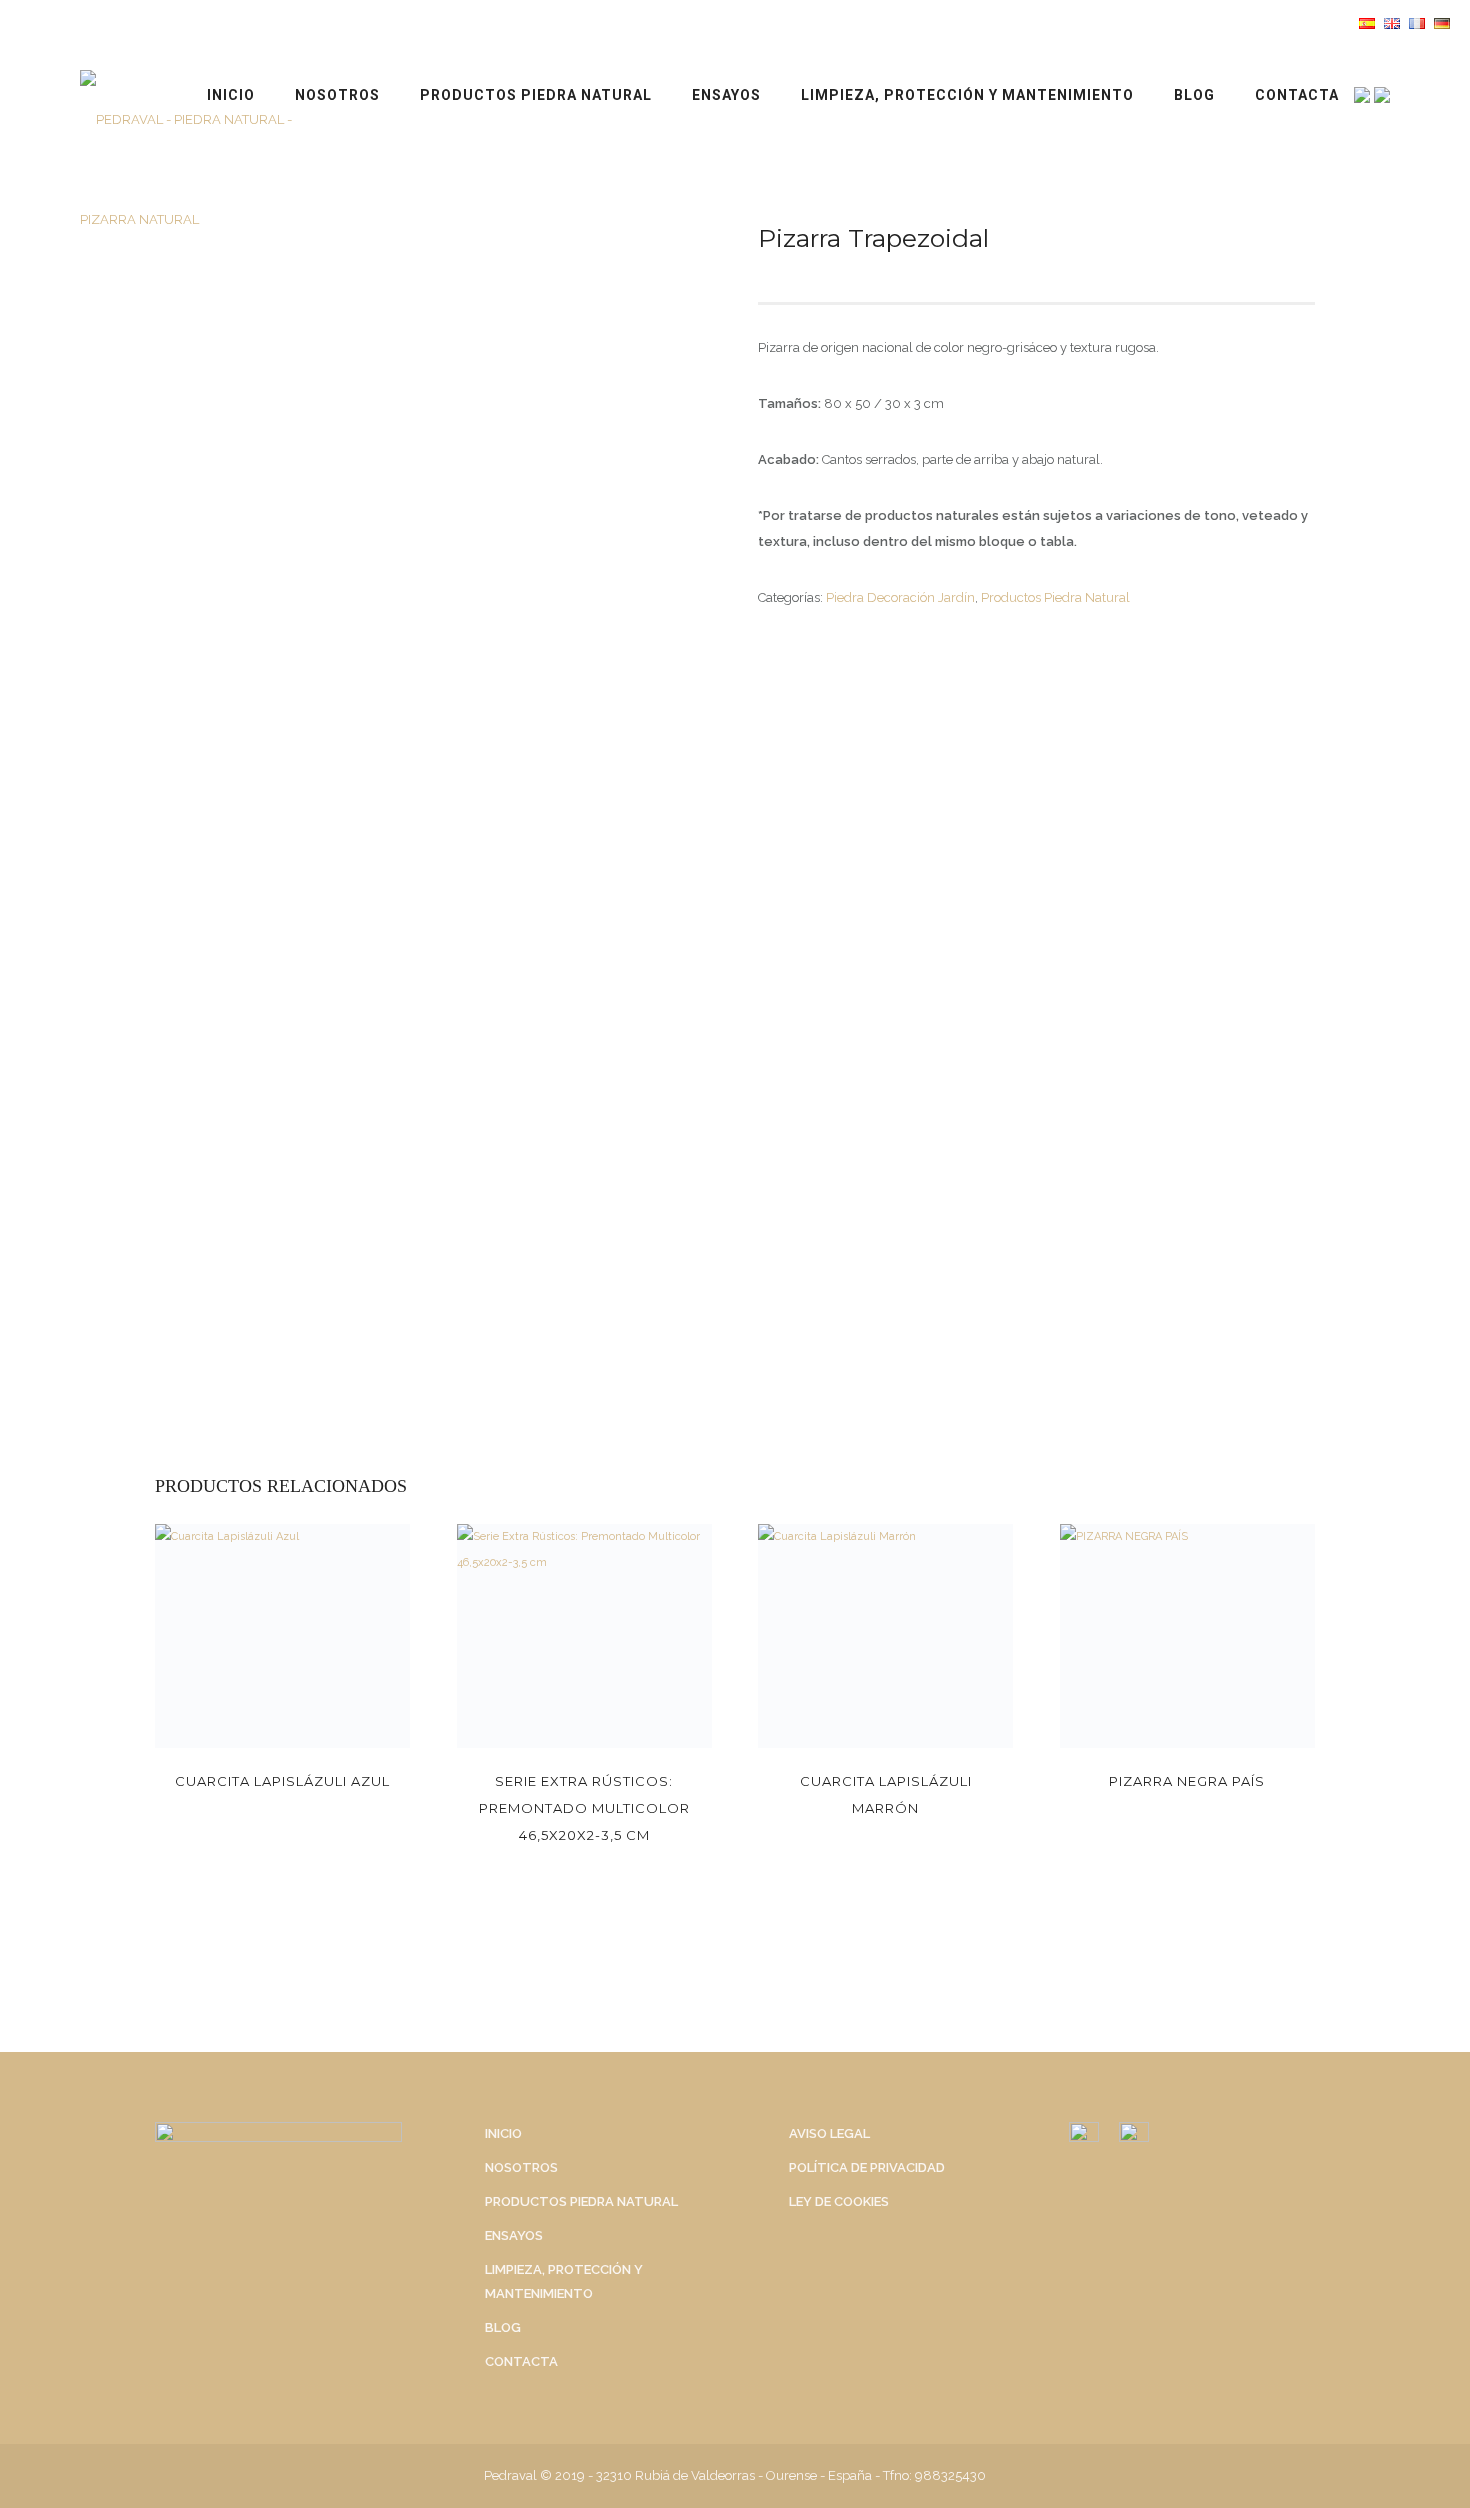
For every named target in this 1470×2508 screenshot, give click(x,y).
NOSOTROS (337, 95)
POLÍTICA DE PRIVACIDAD (867, 2167)
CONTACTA (1297, 95)
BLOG (1194, 95)
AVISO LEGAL (829, 2133)
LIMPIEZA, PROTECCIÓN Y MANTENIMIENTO (967, 95)
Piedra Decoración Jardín (900, 597)
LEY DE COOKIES (839, 2201)
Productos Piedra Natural (536, 95)
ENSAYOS (726, 95)
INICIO (231, 95)
